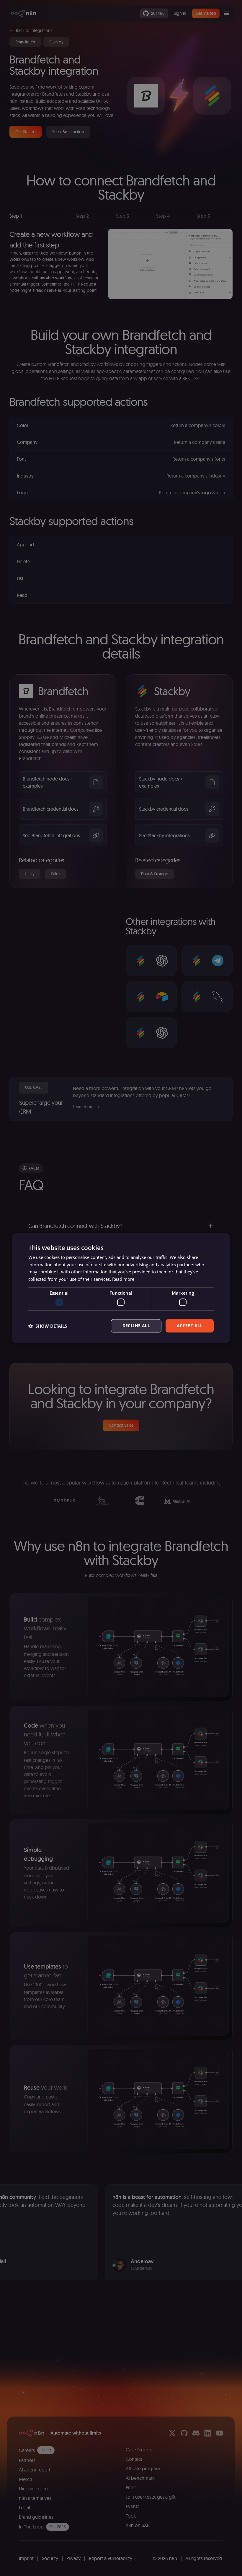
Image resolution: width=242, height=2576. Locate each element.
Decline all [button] (136, 1326)
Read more (123, 1279)
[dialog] (121, 1288)
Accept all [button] (190, 1326)
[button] (48, 1326)
